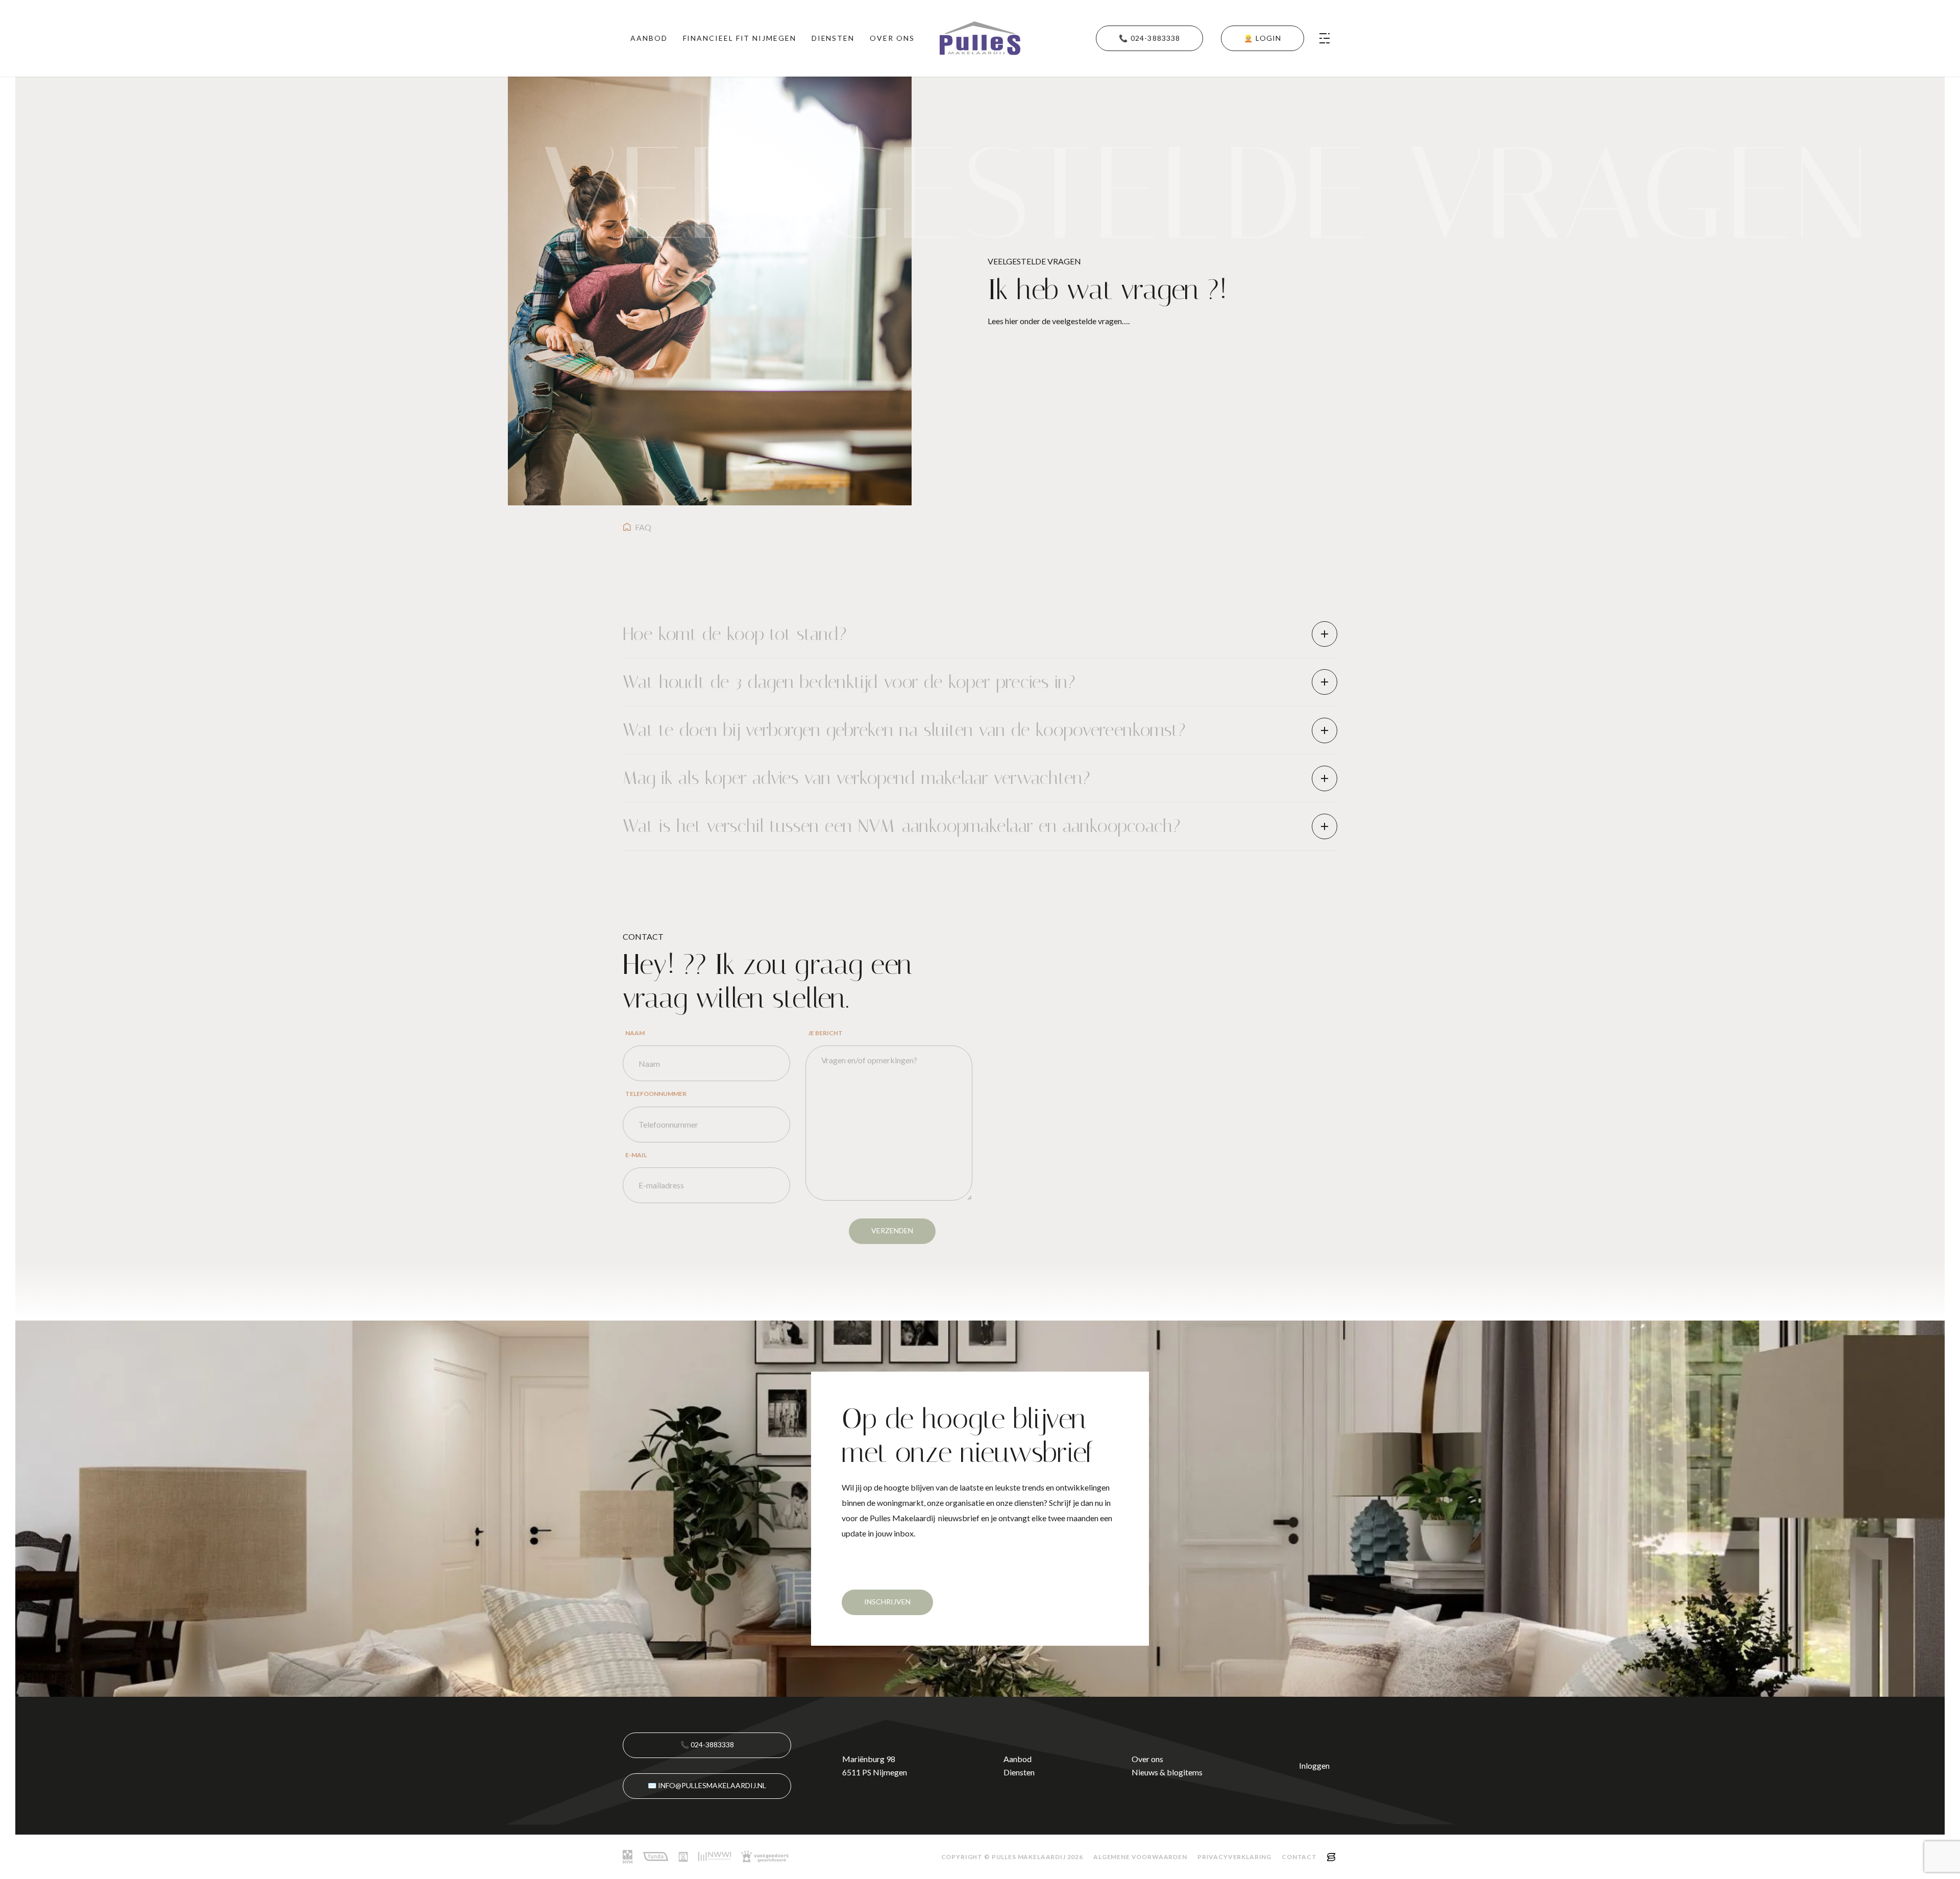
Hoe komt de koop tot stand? (735, 633)
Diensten (833, 38)
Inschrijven (887, 1602)
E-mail (636, 1155)
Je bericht (825, 1033)
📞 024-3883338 (707, 1744)
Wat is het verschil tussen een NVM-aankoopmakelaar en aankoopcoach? (902, 826)
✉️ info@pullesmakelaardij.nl (707, 1785)
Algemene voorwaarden (1140, 1857)
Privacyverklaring (1234, 1857)
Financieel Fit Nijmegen (740, 38)
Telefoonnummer (656, 1094)
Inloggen (1314, 1765)
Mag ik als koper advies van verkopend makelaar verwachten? (856, 778)
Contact (1299, 1857)
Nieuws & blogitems (1167, 1772)
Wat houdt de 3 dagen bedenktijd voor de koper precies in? (849, 681)
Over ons (892, 38)
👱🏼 (1263, 38)
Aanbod (649, 38)
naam (635, 1033)
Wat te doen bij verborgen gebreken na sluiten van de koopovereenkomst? (904, 730)
